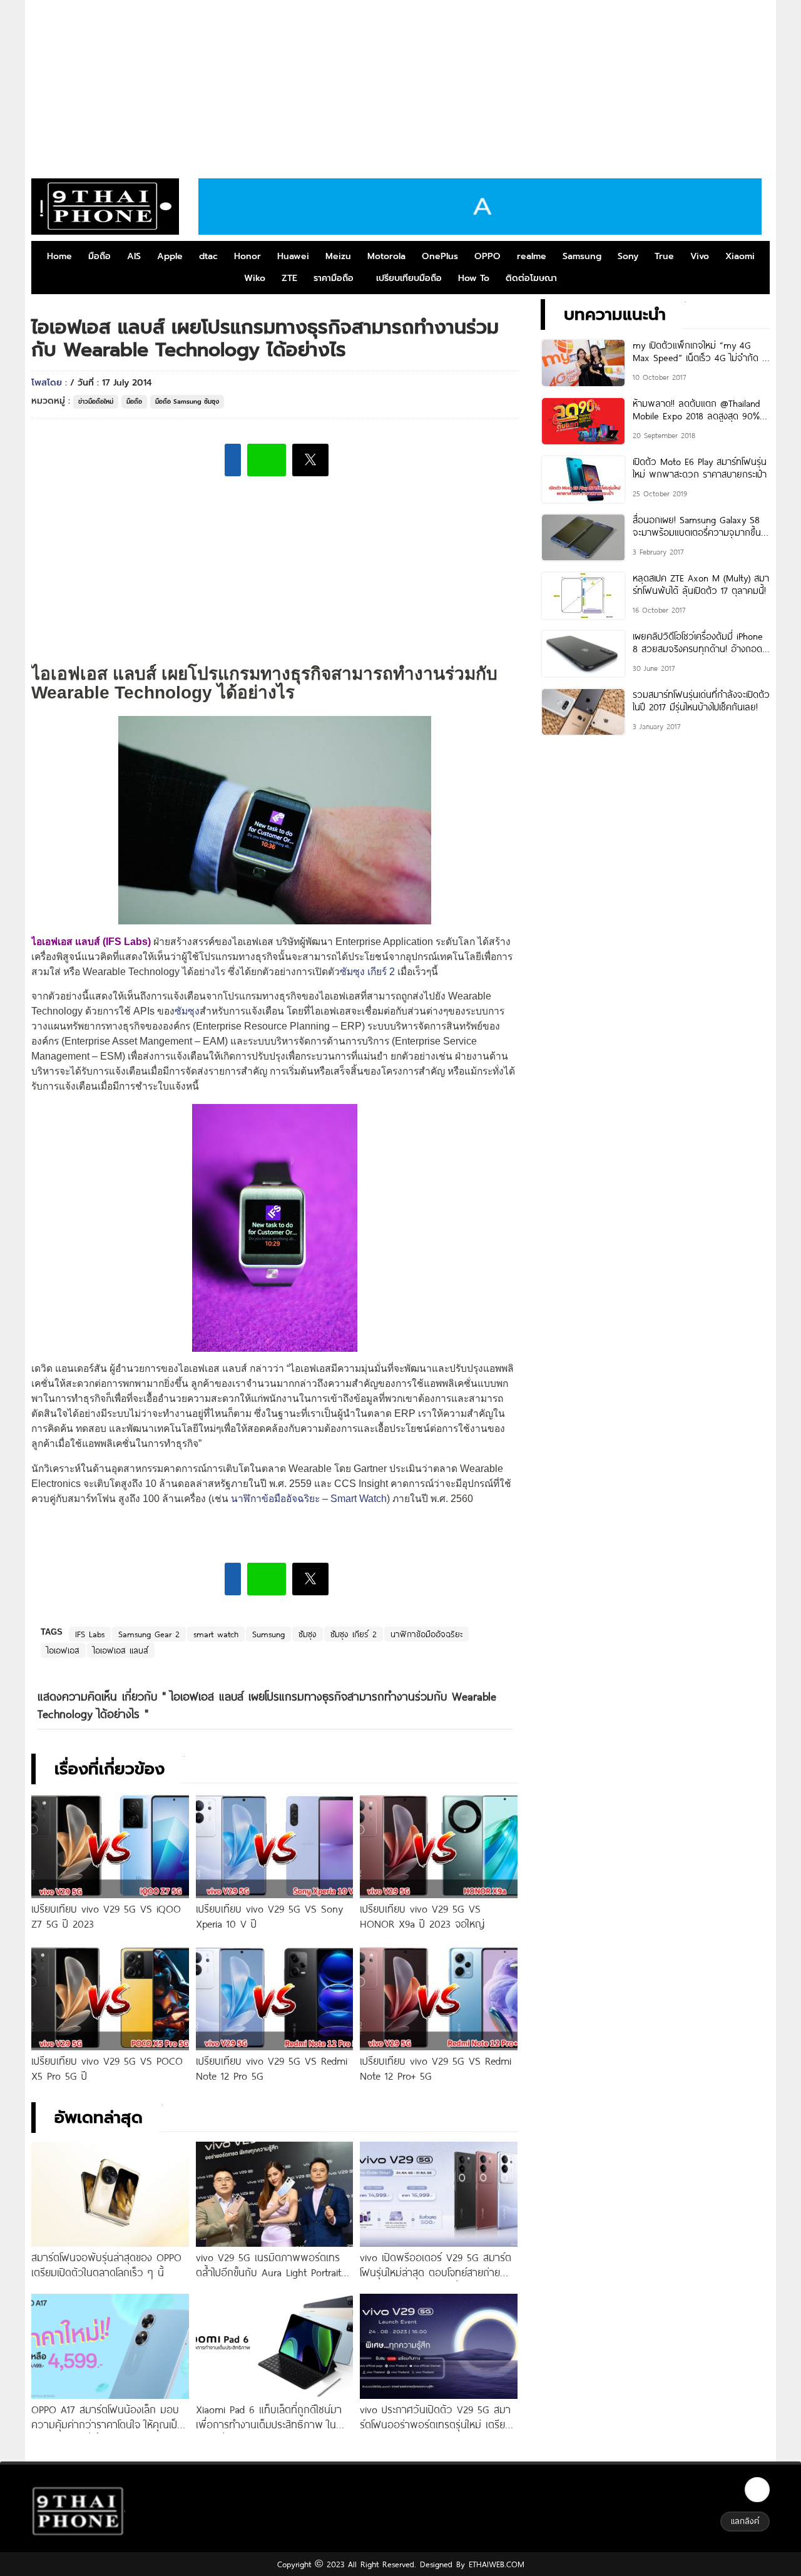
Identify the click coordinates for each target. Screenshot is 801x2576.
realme (532, 256)
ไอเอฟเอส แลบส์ (121, 1650)
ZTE (289, 278)
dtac (208, 256)
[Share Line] (267, 460)
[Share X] (310, 460)
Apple (170, 256)
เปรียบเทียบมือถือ (409, 278)
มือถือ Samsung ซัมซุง (187, 401)
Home (59, 256)
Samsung (582, 256)
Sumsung (268, 1634)
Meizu (338, 256)
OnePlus (440, 256)
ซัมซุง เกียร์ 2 (367, 972)
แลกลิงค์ (745, 2521)
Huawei (293, 256)
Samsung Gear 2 (149, 1634)
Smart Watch (359, 1499)
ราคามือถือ (334, 278)
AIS (134, 256)
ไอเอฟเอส (63, 1650)
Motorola (386, 256)
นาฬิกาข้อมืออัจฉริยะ (275, 1499)
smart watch (216, 1634)
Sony (628, 256)
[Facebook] (757, 2490)
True (664, 256)
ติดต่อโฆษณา (531, 278)
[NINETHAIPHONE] (105, 207)
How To (474, 278)
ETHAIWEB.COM (495, 2564)
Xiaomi (740, 256)
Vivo (700, 256)
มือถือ (99, 256)
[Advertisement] (400, 84)
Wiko (255, 278)
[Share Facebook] (233, 460)
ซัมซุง (187, 1011)
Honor (247, 256)
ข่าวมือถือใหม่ (96, 401)
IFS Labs (90, 1634)
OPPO (487, 256)
